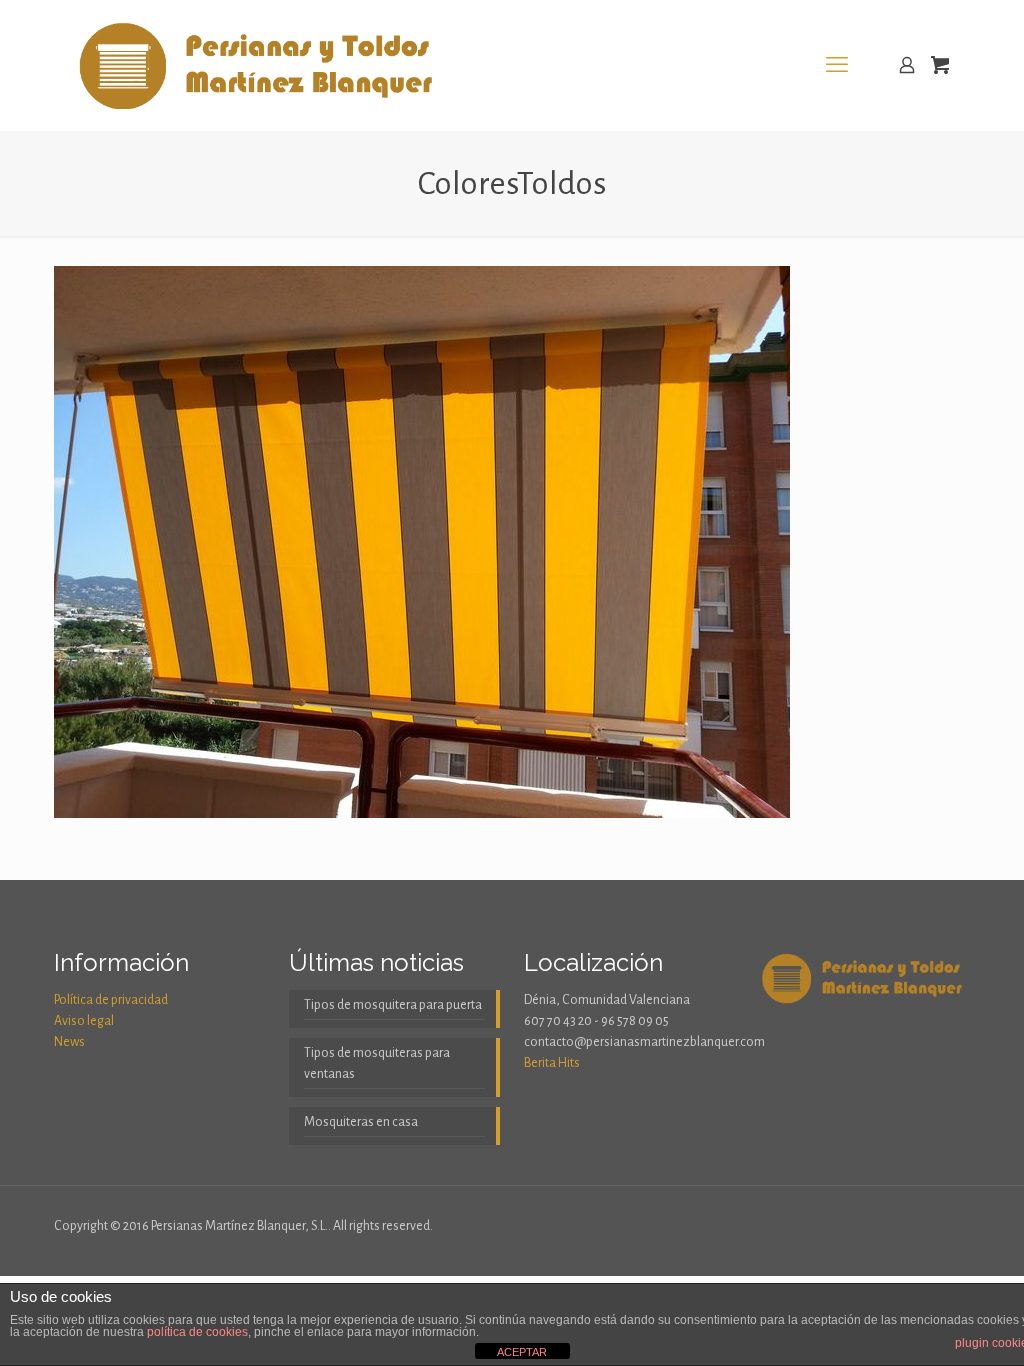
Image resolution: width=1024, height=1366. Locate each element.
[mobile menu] (837, 65)
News (69, 1042)
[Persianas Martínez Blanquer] (260, 65)
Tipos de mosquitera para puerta (393, 1005)
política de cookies (197, 1332)
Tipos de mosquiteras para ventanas (377, 1063)
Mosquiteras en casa (361, 1122)
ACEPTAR (522, 1352)
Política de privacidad (111, 1000)
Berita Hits (552, 1063)
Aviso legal (84, 1021)
